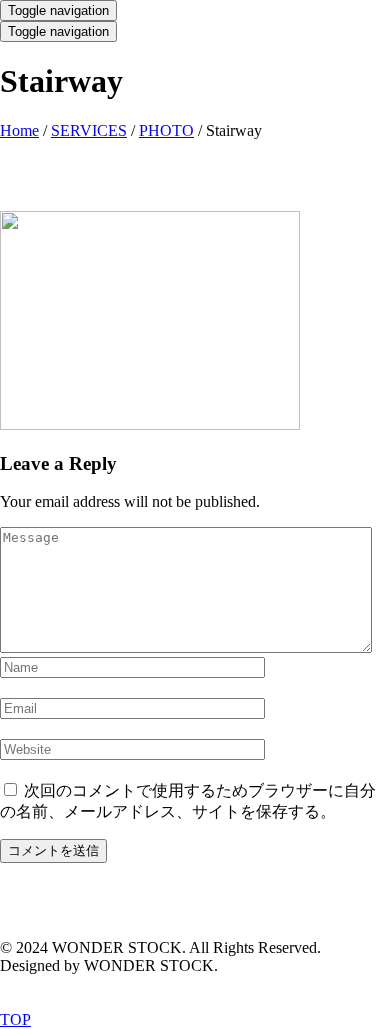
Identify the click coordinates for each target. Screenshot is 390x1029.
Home (19, 130)
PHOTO (166, 130)
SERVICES (89, 130)
